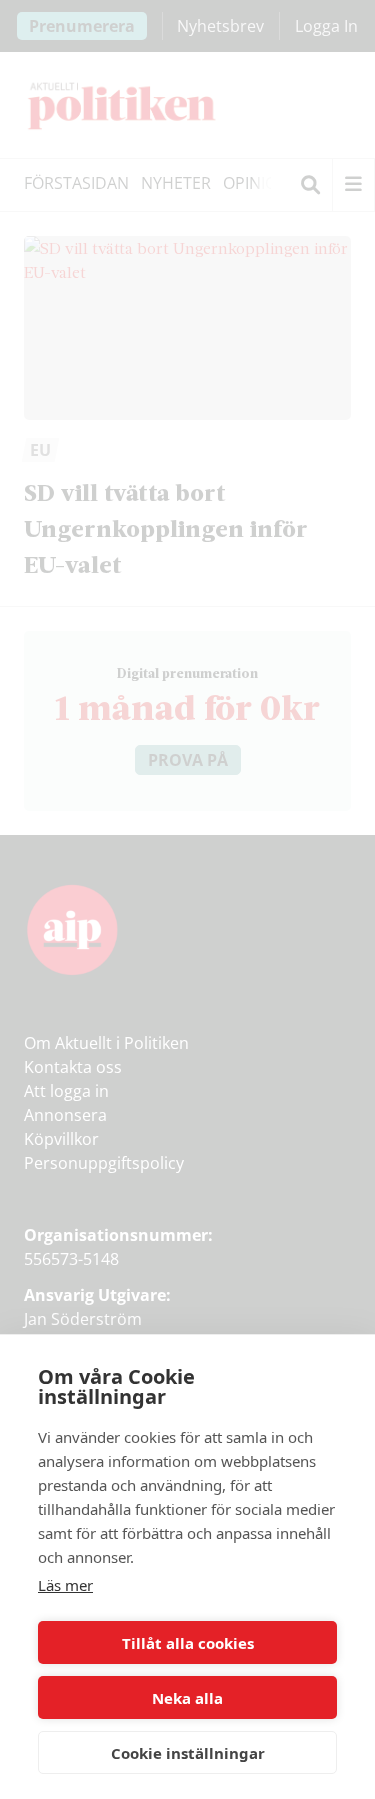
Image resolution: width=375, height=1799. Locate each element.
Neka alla (187, 1698)
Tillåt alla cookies (188, 1643)
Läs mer (65, 1585)
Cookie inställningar (188, 1753)
